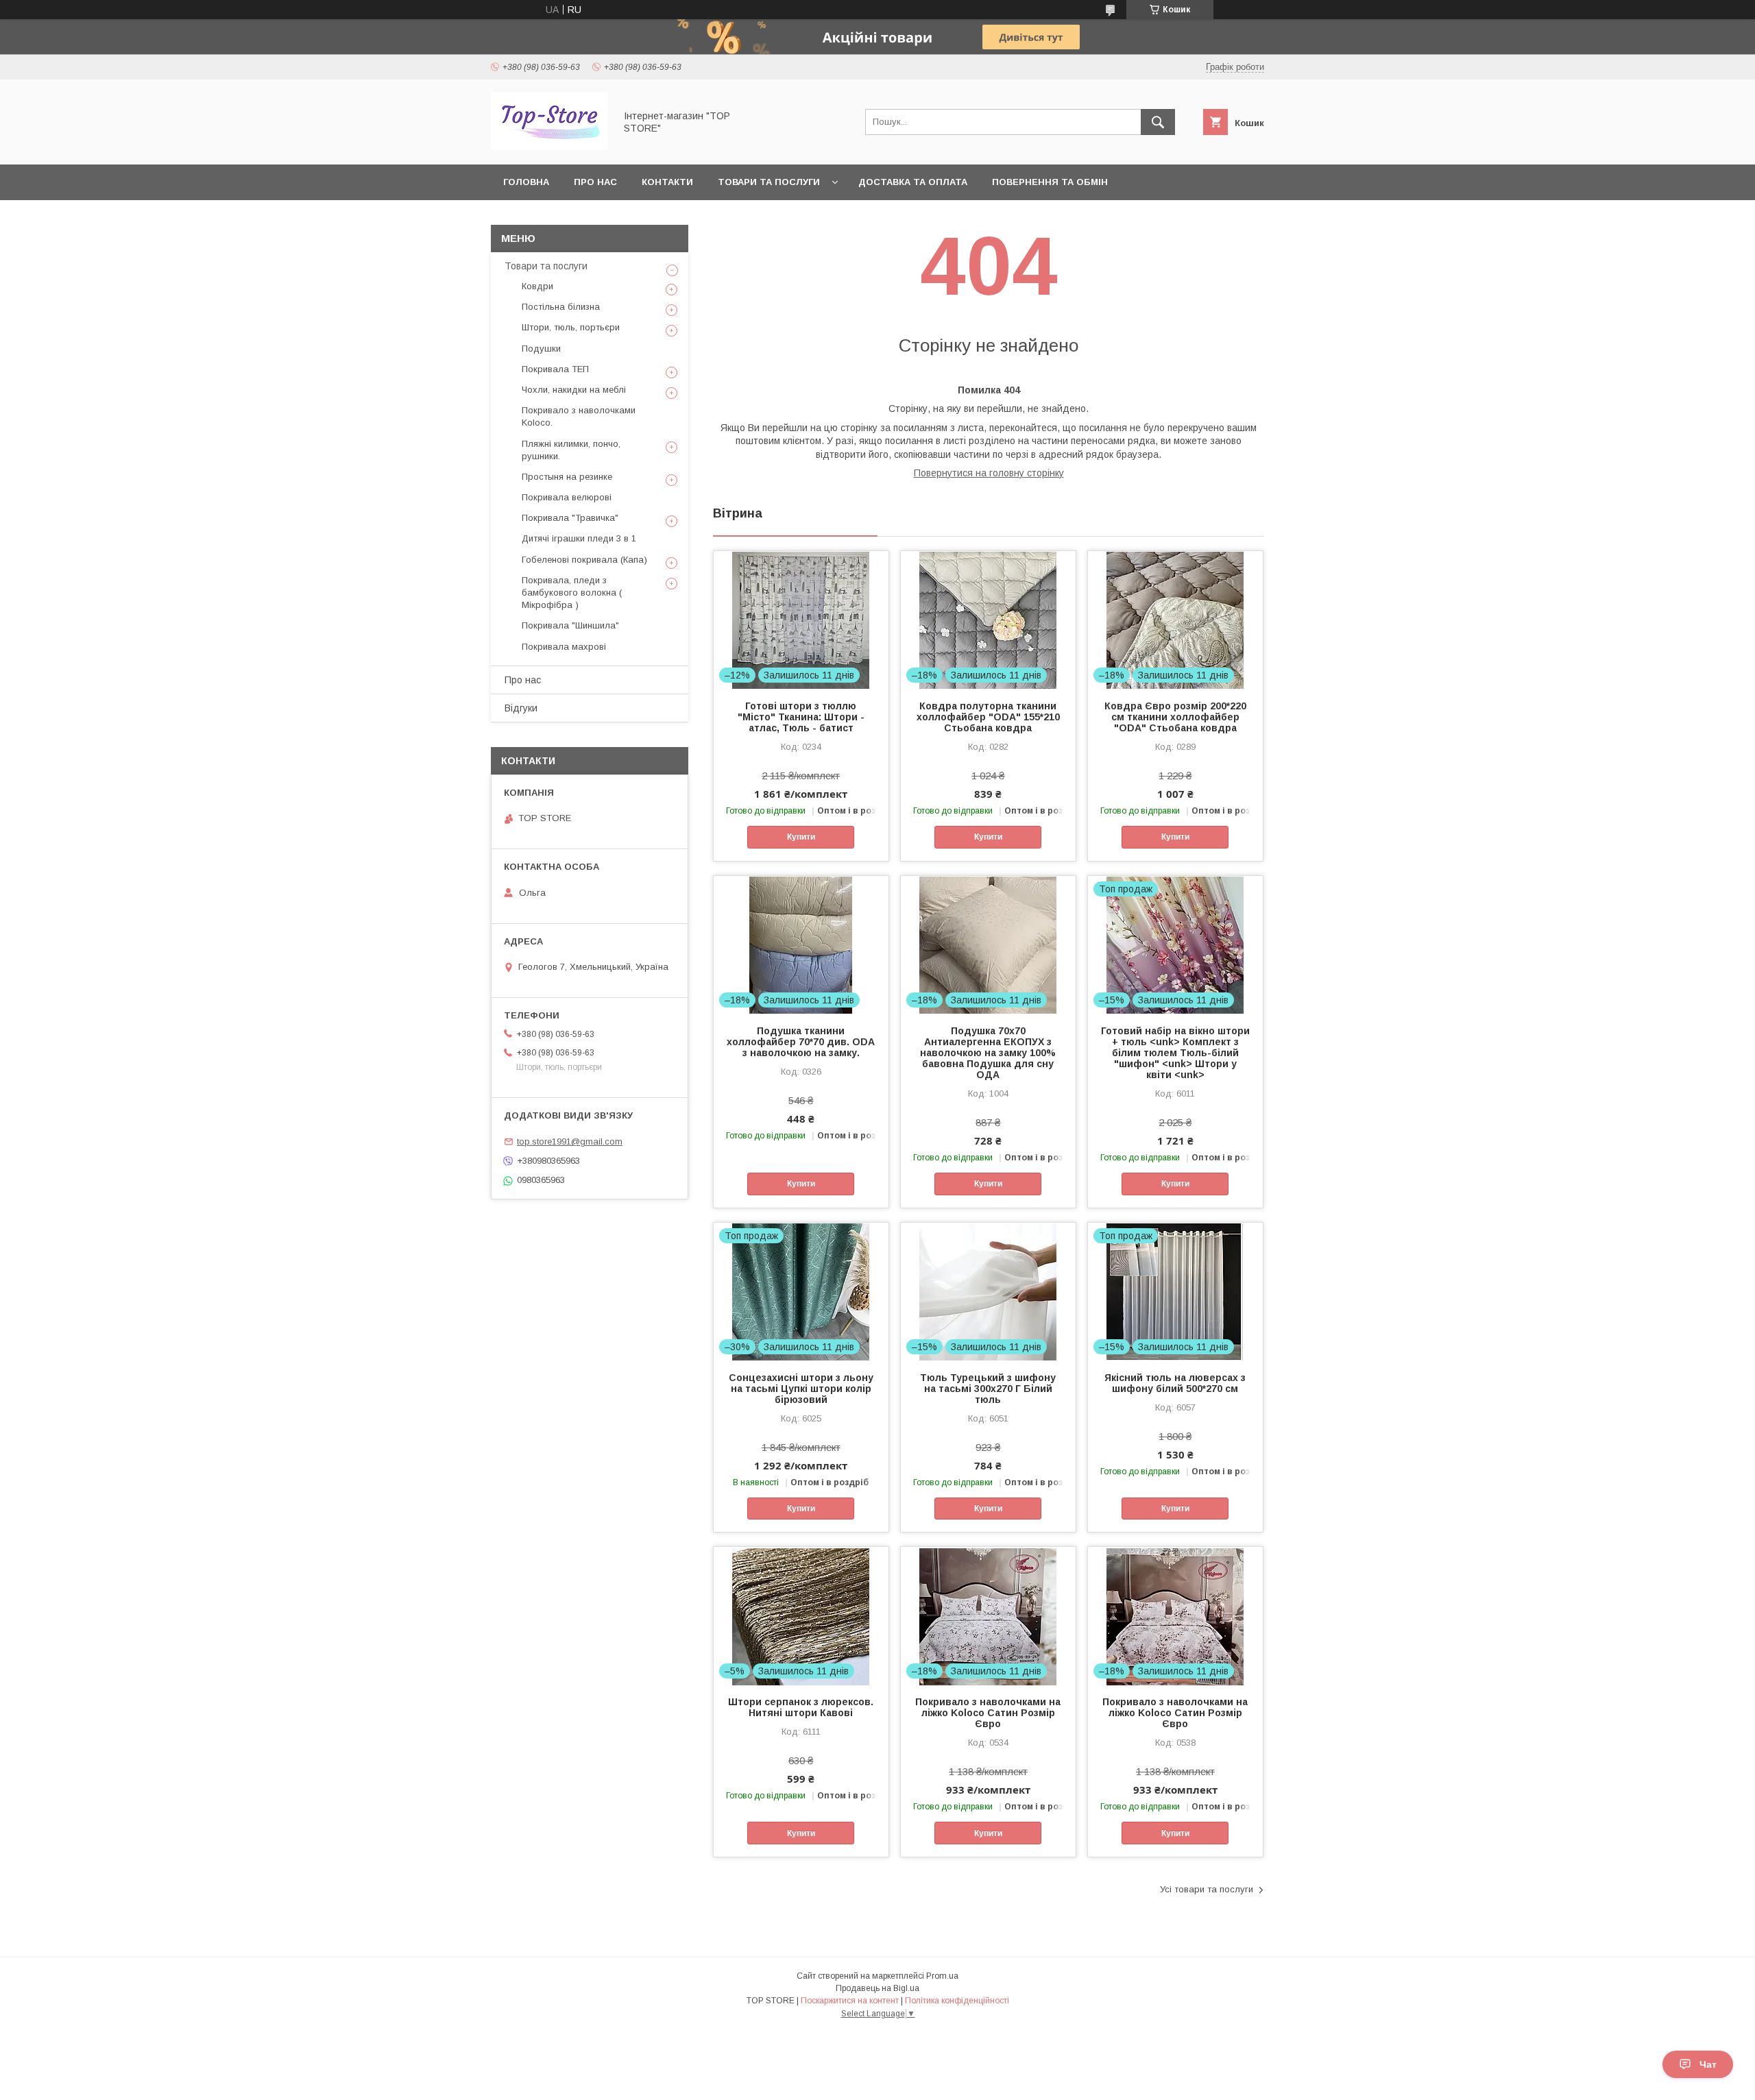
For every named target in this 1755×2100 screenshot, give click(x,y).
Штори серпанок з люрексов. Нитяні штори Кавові (801, 1707)
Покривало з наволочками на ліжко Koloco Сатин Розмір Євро (988, 1713)
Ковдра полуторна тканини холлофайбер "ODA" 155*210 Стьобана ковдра (988, 717)
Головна (526, 182)
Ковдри (537, 286)
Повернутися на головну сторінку (989, 473)
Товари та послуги (769, 182)
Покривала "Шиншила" (570, 625)
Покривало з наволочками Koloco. (579, 416)
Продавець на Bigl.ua (877, 1988)
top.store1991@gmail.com (570, 1141)
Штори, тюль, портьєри (571, 327)
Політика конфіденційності (957, 2001)
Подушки (541, 349)
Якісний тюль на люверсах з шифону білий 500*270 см (1175, 1383)
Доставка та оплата (913, 182)
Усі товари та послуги (1207, 1889)
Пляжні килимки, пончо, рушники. (571, 450)
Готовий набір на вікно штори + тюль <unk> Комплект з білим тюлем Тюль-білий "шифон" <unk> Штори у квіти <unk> (1175, 1053)
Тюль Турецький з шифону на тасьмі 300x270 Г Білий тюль (988, 1389)
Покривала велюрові (567, 497)
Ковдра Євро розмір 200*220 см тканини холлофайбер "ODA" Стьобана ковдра (1175, 717)
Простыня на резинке (567, 477)
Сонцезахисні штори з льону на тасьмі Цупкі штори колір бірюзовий (801, 1389)
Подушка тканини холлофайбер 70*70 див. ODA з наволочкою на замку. (801, 1042)
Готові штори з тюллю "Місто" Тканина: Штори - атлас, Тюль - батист (801, 717)
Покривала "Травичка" (570, 518)
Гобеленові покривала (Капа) (584, 560)
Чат (1708, 2064)
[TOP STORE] (549, 147)
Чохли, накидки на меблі (574, 390)
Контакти (667, 182)
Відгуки (521, 708)
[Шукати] (1158, 122)
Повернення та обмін (1050, 182)
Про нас (595, 182)
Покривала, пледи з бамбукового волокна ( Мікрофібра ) (572, 593)
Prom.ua (942, 1976)
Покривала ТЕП (555, 369)
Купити (801, 837)
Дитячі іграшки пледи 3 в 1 (579, 538)
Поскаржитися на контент (850, 2001)
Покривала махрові (564, 647)
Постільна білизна (561, 307)
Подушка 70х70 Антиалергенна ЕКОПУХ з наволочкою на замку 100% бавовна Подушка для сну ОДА (988, 1053)
